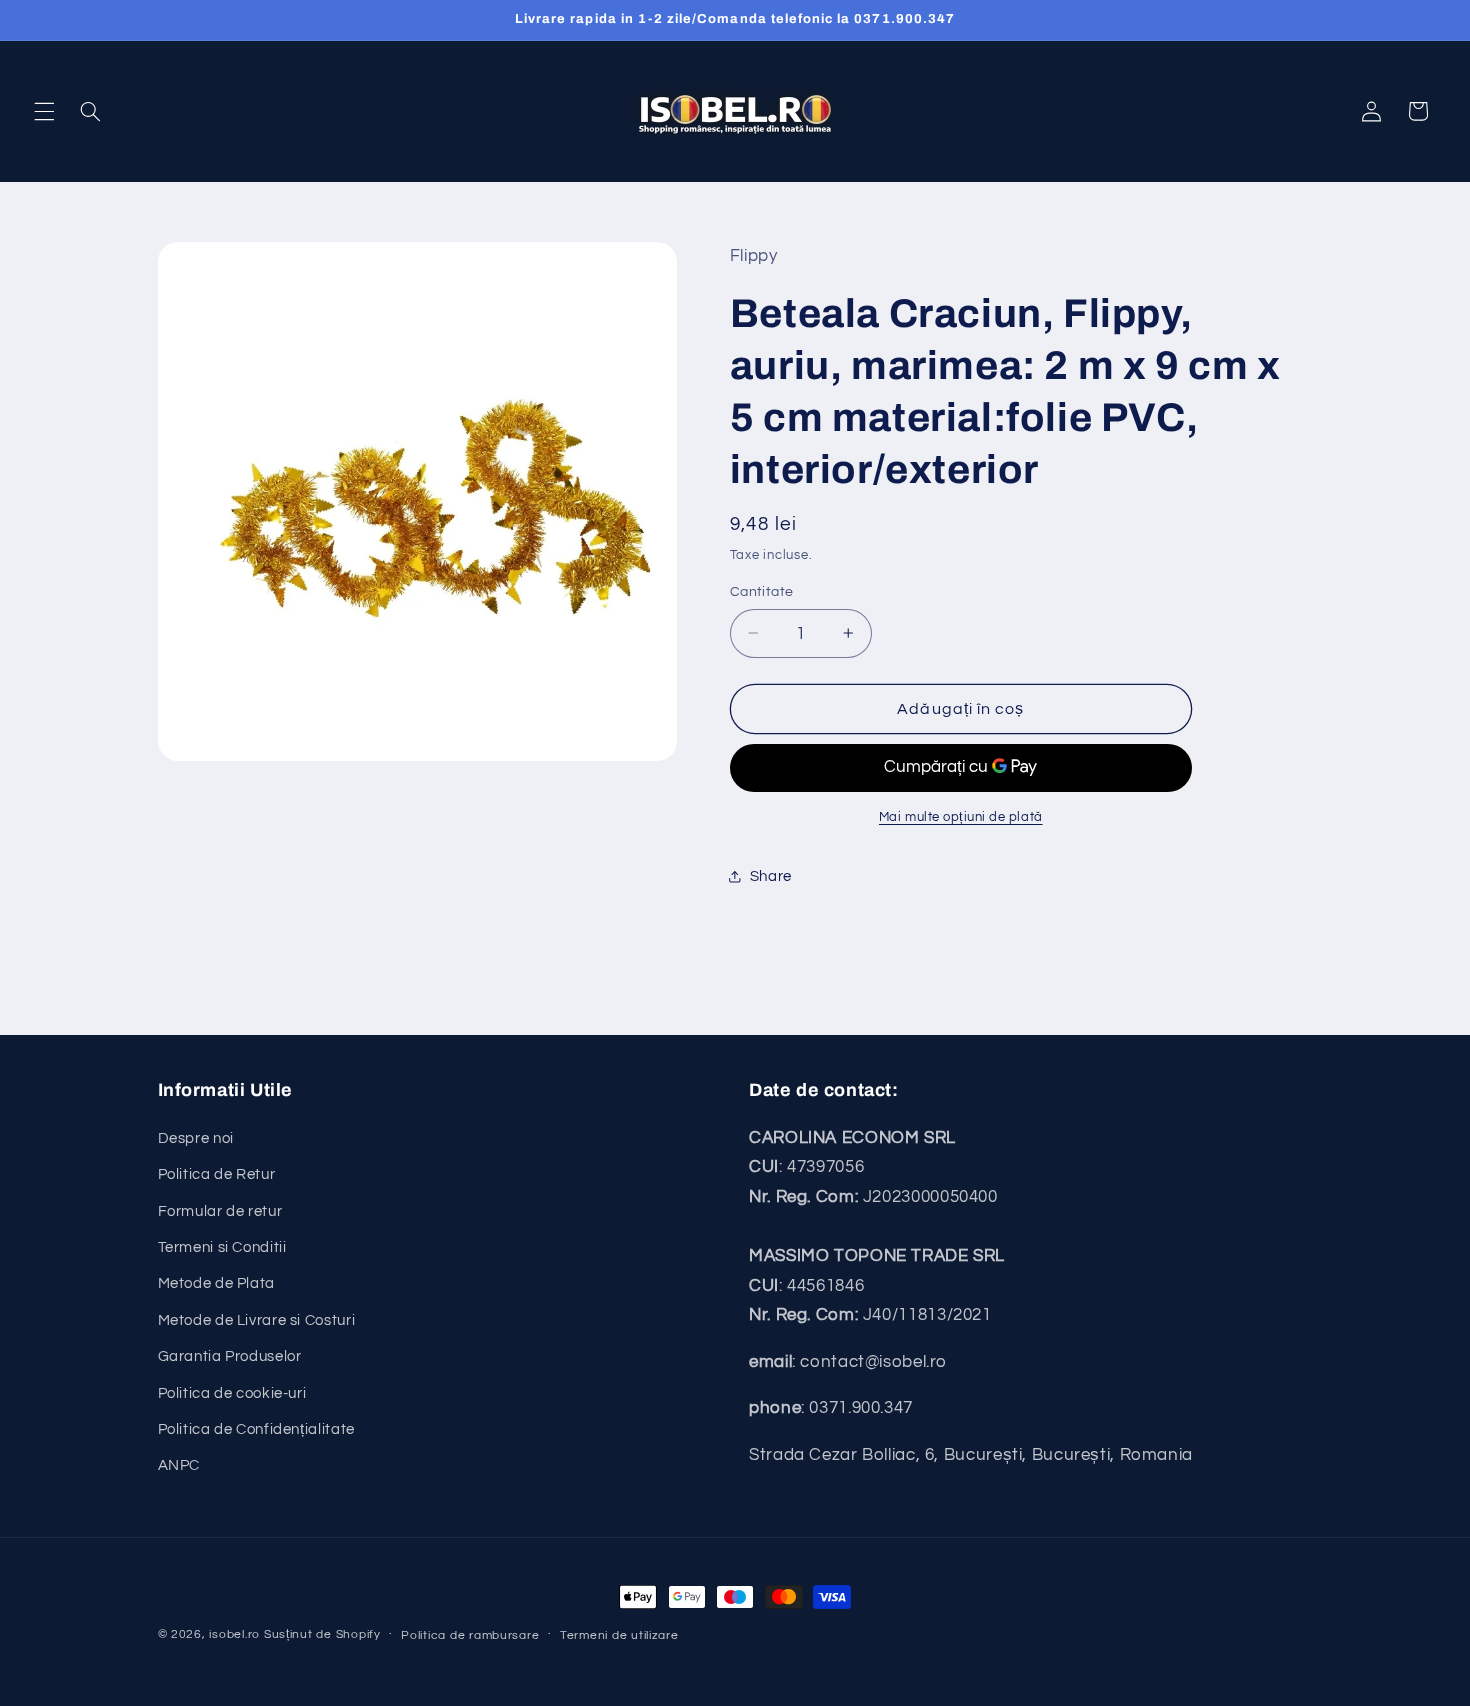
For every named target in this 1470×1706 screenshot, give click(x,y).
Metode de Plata (216, 1283)
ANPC (179, 1465)
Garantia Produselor (230, 1356)
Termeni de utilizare (619, 1635)
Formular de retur (220, 1211)
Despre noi (196, 1138)
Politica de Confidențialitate (256, 1429)
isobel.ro (234, 1634)
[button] (44, 111)
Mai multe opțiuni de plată (961, 816)
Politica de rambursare (470, 1635)
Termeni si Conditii (222, 1247)
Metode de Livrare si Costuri (257, 1320)
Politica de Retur (217, 1174)
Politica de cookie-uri (232, 1393)
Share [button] (771, 875)
